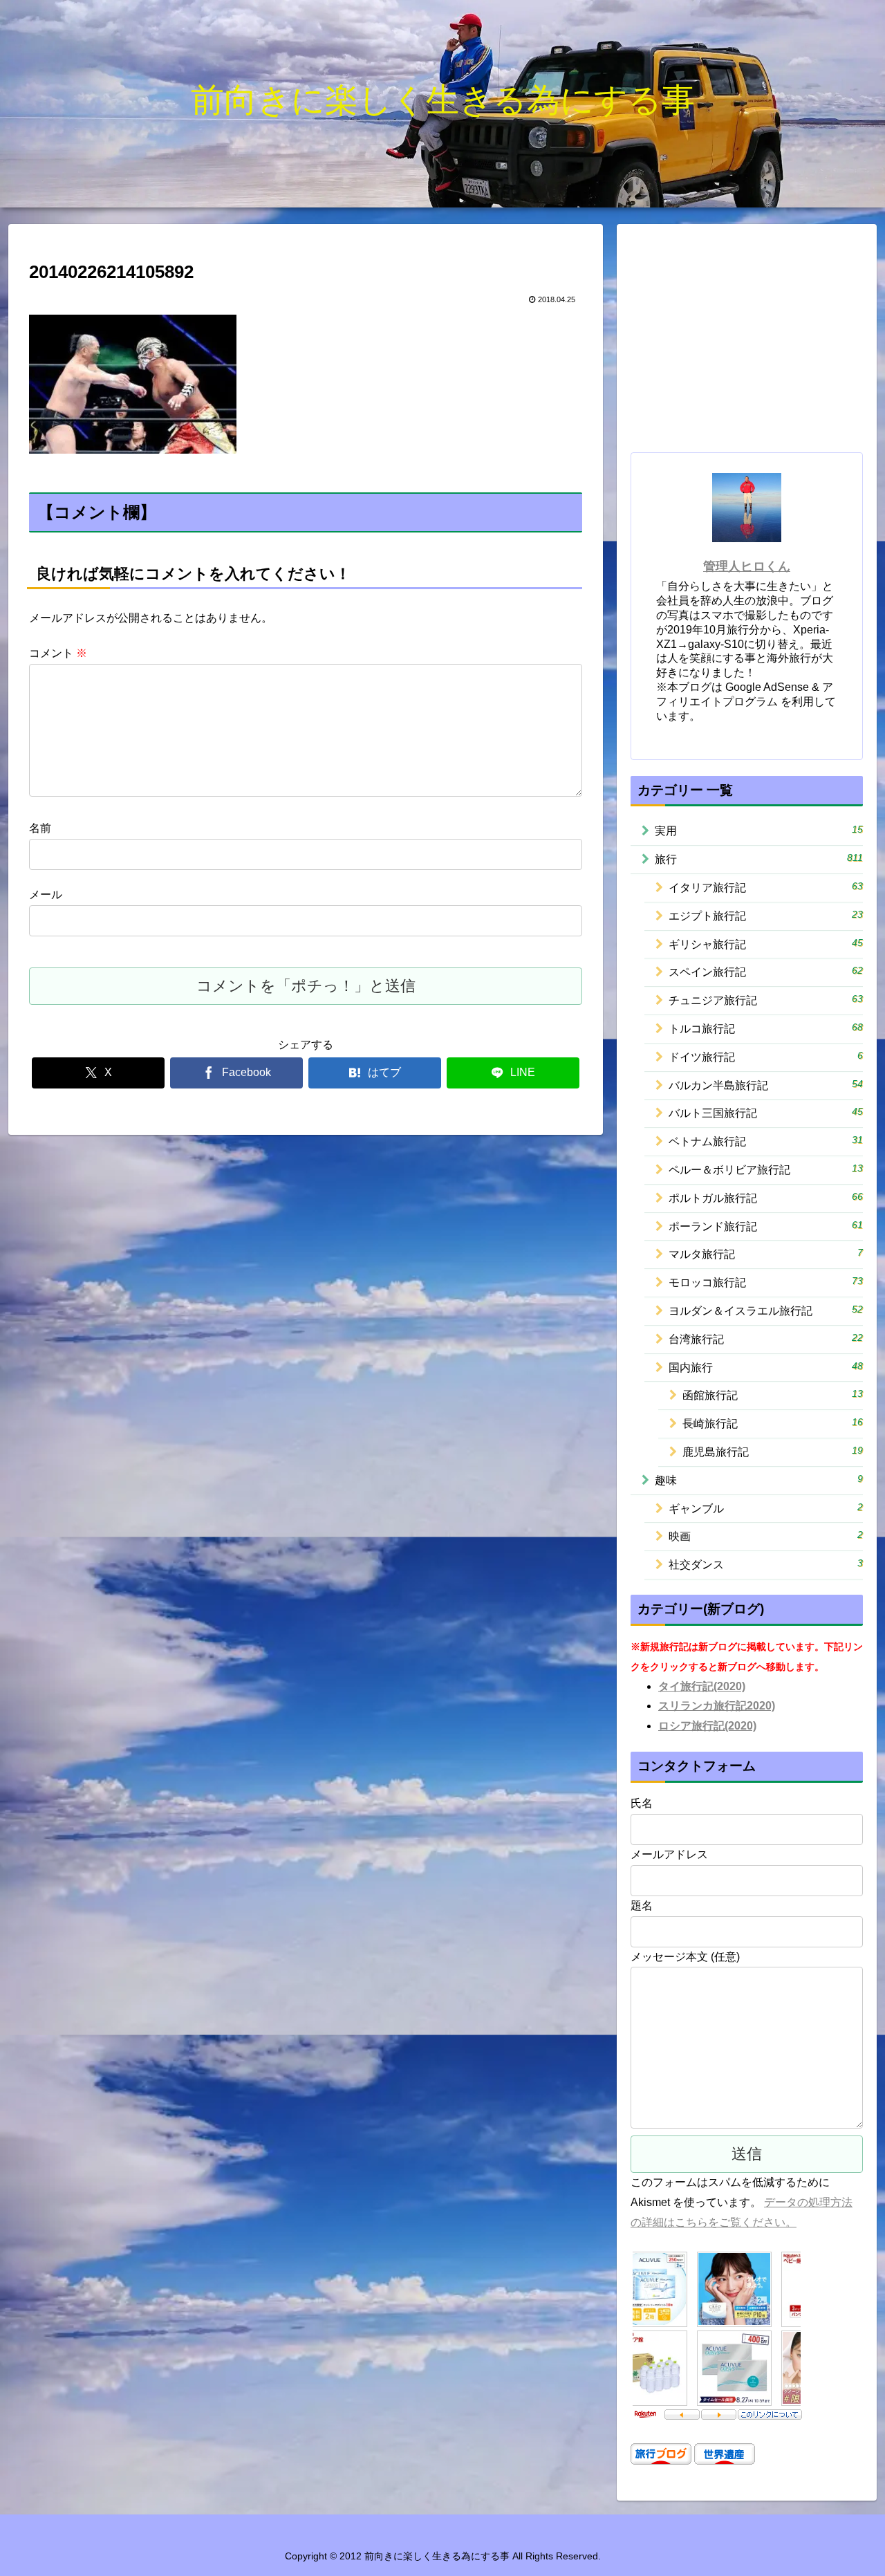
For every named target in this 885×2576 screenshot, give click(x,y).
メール (46, 895)
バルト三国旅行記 (766, 1112)
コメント (58, 653)
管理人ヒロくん (747, 566)
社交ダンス (766, 1564)
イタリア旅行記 (766, 887)
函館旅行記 (773, 1394)
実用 (759, 830)
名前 (40, 828)
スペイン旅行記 (766, 971)
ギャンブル (766, 1508)
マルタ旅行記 (766, 1253)
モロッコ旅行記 (766, 1282)
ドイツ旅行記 (766, 1056)
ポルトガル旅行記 (766, 1197)
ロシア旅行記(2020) (707, 1726)
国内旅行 (766, 1367)
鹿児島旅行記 (773, 1451)
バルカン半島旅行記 (766, 1085)
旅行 (759, 859)
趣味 (759, 1480)
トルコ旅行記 (766, 1028)
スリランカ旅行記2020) (717, 1706)
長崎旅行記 (773, 1423)
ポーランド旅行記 (766, 1226)
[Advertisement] (747, 340)
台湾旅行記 (766, 1338)
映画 (766, 1536)
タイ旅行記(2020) (702, 1686)
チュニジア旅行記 (766, 1000)
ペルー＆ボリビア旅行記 (766, 1169)
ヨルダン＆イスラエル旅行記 (766, 1310)
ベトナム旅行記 (766, 1141)
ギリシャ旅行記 (766, 944)
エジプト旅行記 (766, 915)
